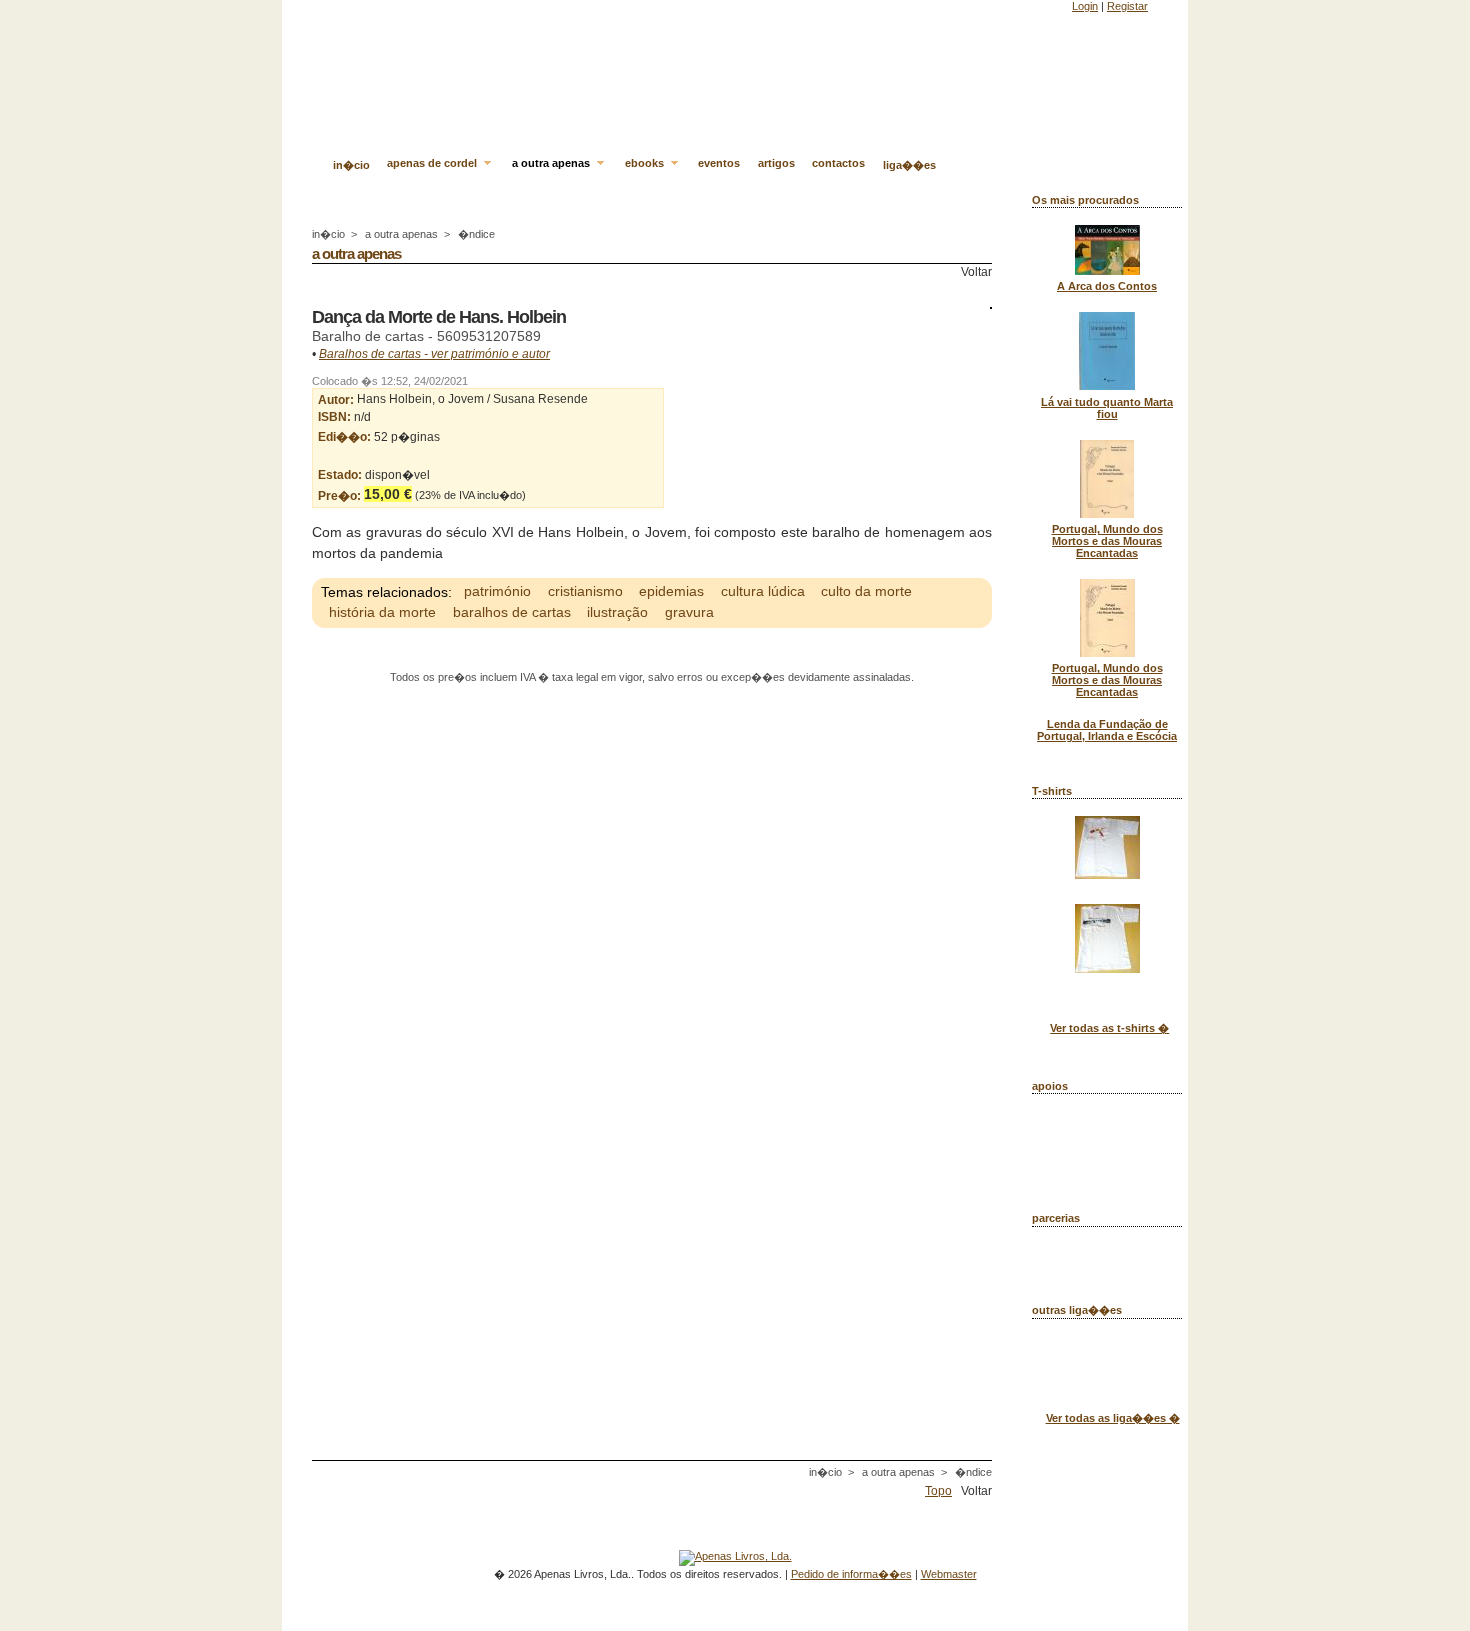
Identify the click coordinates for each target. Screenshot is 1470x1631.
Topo (938, 1491)
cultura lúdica (763, 592)
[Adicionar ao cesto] (530, 495)
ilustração (617, 613)
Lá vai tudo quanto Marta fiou (1107, 408)
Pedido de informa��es (851, 1574)
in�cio (351, 165)
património (497, 592)
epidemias (671, 592)
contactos (838, 163)
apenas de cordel (433, 163)
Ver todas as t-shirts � (1109, 1028)
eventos (719, 163)
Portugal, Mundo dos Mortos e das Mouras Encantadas (1107, 541)
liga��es (909, 165)
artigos (776, 163)
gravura (689, 613)
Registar (1127, 6)
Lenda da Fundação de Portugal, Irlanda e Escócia (1107, 730)
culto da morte (866, 592)
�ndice (476, 234)
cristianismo (585, 592)
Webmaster (949, 1574)
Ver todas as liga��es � (1113, 1418)
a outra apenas (552, 163)
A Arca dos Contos (1107, 286)
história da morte (382, 613)
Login (1085, 6)
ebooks (646, 163)
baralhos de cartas (512, 613)
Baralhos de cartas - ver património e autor (434, 354)
